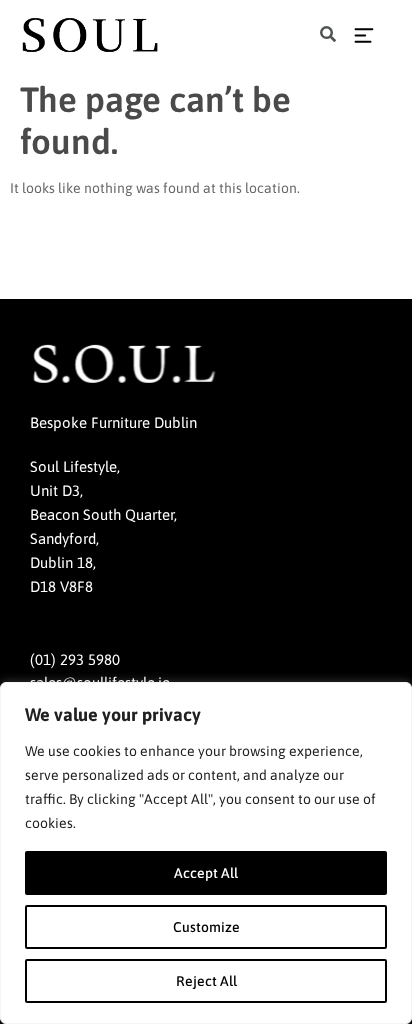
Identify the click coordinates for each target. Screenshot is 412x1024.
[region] (206, 853)
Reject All (206, 981)
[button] (328, 35)
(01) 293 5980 (75, 659)
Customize (206, 927)
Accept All (206, 873)
